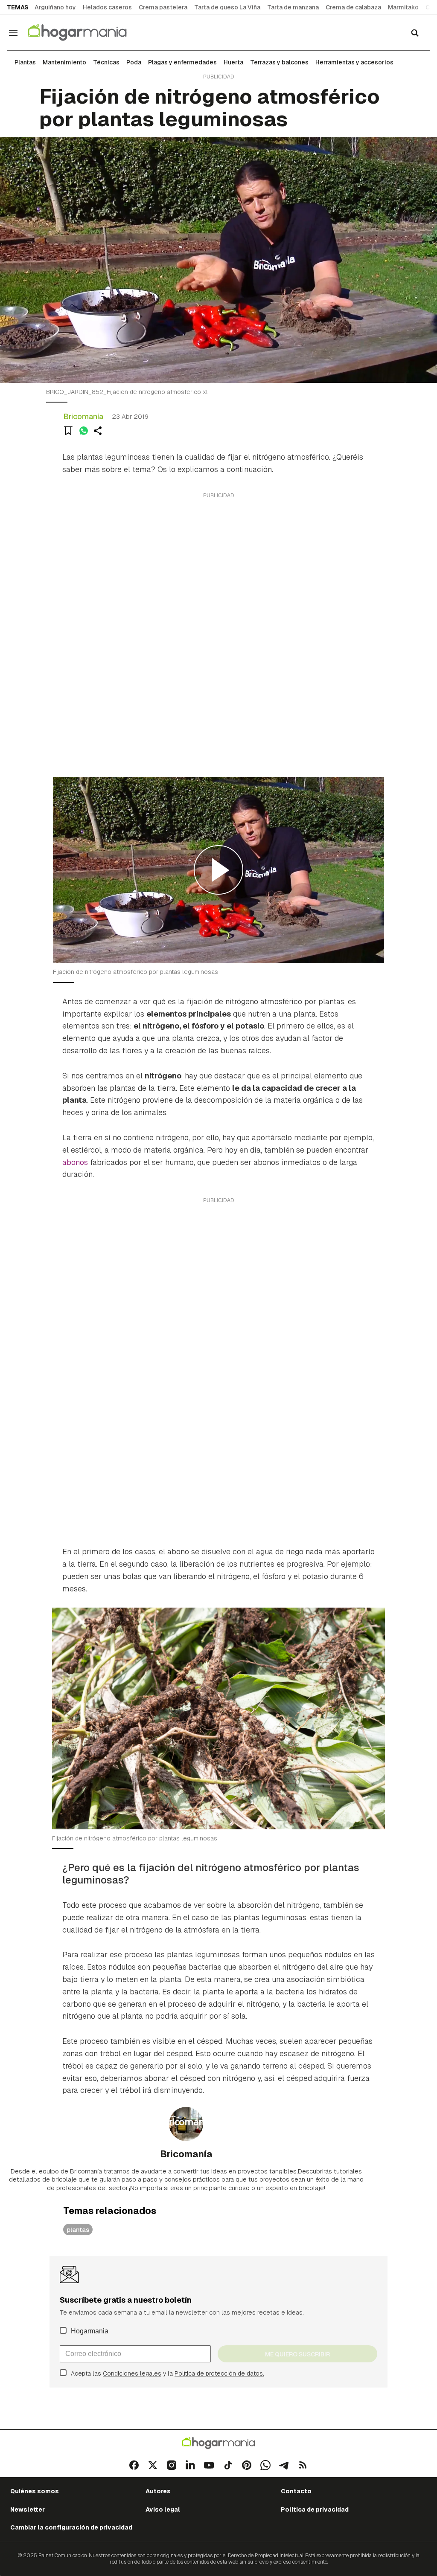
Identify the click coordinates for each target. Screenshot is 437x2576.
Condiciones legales (132, 2373)
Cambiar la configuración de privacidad (71, 2527)
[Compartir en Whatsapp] (84, 431)
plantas (78, 2230)
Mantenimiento (64, 62)
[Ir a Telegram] (284, 2465)
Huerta (233, 62)
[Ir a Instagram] (172, 2465)
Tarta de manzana (293, 7)
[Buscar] (415, 33)
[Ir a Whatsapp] (265, 2465)
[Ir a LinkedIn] (190, 2465)
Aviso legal (163, 2509)
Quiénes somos (35, 2491)
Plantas (25, 62)
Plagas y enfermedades (182, 62)
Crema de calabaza (353, 7)
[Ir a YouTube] (209, 2465)
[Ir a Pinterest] (247, 2465)
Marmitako (403, 7)
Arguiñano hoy (55, 7)
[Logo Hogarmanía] (218, 2443)
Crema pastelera (163, 7)
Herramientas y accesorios (354, 62)
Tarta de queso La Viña (227, 7)
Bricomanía (83, 416)
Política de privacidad (315, 2509)
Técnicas (106, 62)
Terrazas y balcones (279, 62)
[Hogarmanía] (86, 33)
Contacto (296, 2491)
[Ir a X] (153, 2465)
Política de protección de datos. (219, 2373)
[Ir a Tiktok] (228, 2465)
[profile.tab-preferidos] (68, 431)
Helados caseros (107, 7)
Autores (158, 2491)
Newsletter (28, 2509)
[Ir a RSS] (303, 2465)
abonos (75, 1162)
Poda (134, 62)
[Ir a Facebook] (134, 2465)
